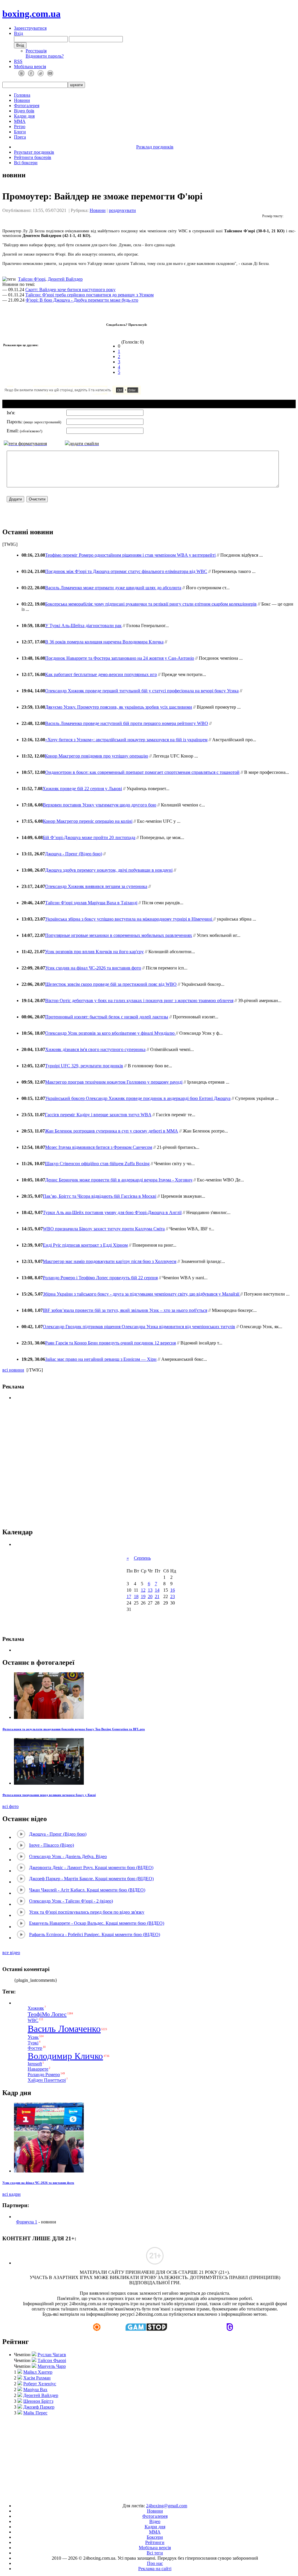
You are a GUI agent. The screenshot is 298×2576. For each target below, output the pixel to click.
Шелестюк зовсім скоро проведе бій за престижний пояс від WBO (111, 984)
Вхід (18, 33)
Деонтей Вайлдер (65, 279)
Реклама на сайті (155, 2569)
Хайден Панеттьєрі (47, 2080)
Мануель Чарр (52, 2366)
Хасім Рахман (37, 2378)
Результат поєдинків (34, 152)
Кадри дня (24, 116)
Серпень (142, 1558)
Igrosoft (35, 2064)
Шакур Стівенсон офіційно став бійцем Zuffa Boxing (97, 1164)
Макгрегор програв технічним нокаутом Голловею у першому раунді (114, 1082)
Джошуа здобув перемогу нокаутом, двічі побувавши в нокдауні (109, 870)
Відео (155, 2521)
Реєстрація (36, 51)
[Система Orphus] (90, 393)
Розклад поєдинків (155, 147)
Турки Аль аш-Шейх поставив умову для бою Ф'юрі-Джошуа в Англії (112, 1212)
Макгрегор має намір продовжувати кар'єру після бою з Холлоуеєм (110, 1261)
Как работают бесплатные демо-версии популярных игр (101, 674)
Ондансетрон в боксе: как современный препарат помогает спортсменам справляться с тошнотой (142, 772)
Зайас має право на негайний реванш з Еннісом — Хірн (101, 1359)
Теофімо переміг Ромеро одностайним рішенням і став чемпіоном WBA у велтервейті (130, 555)
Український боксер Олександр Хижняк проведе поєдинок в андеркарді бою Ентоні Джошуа (138, 1098)
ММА (20, 121)
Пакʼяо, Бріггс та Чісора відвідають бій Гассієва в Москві (100, 1196)
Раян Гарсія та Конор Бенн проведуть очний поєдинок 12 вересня (110, 1343)
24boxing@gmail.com (167, 2506)
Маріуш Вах (35, 2390)
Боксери (155, 2537)
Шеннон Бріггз (38, 2401)
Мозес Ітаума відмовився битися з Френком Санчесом (99, 1147)
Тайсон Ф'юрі (32, 279)
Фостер (35, 2048)
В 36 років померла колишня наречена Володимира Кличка (104, 642)
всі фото (10, 1806)
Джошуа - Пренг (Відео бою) (73, 854)
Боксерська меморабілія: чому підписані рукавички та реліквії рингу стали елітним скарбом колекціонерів (151, 604)
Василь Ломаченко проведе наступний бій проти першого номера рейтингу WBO (127, 723)
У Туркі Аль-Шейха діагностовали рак (83, 626)
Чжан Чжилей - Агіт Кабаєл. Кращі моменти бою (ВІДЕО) (87, 1890)
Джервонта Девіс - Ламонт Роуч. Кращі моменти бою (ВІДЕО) (91, 1868)
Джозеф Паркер (39, 2407)
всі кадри (11, 2194)
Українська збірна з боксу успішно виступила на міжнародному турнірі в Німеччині (129, 919)
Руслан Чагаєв (52, 2355)
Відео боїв (24, 111)
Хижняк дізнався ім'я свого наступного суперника (95, 1049)
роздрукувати (122, 210)
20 (150, 1596)
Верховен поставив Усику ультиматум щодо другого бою (100, 805)
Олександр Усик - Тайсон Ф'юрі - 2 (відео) (71, 1901)
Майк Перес (35, 2413)
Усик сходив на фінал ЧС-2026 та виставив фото (93, 968)
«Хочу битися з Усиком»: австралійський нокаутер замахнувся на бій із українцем (126, 740)
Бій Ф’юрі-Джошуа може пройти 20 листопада (89, 837)
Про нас (155, 2563)
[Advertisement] (149, 2457)
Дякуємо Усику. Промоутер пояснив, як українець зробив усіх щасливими (119, 707)
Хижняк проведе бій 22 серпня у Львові (82, 789)
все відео (11, 1953)
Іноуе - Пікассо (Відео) (52, 1845)
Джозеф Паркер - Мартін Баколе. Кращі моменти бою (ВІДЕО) (91, 1879)
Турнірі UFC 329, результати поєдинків (84, 1066)
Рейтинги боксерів (33, 157)
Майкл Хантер (38, 2372)
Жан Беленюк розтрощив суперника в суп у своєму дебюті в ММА (111, 1131)
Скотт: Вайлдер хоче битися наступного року (70, 290)
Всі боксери (26, 163)
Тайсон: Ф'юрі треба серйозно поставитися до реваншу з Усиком (89, 295)
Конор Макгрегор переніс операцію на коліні (88, 821)
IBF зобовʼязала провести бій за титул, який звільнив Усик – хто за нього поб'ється (125, 1310)
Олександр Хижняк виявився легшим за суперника (96, 886)
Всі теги (155, 2553)
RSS (18, 61)
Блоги (20, 132)
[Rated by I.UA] (136, 2496)
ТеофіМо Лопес (47, 2014)
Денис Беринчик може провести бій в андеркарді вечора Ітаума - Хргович (119, 1180)
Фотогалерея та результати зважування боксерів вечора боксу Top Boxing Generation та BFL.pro (74, 1729)
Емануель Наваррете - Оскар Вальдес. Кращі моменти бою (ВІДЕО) (97, 1923)
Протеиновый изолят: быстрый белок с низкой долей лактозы (107, 1017)
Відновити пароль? (45, 56)
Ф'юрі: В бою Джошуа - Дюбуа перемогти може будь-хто (82, 300)
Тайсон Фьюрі (52, 2360)
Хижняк (36, 2008)
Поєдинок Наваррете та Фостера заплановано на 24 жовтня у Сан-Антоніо (120, 658)
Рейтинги (155, 2542)
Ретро (20, 126)
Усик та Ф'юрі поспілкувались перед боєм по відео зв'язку (87, 1912)
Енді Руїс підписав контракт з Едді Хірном (85, 1245)
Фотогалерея (27, 106)
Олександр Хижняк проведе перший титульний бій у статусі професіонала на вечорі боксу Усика (142, 691)
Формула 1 (27, 2222)
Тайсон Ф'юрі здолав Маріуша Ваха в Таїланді (91, 903)
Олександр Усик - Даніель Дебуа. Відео (68, 1856)
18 (136, 1596)
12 (143, 1590)
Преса (20, 137)
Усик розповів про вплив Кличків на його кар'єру (94, 952)
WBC (33, 2020)
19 (143, 1596)
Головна (22, 95)
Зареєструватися (30, 28)
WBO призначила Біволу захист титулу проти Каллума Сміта (104, 1229)
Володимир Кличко (65, 2056)
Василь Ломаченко (64, 2029)
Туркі (33, 2043)
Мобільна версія (30, 67)
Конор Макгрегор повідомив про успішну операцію (96, 756)
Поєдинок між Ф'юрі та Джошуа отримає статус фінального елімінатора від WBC (126, 571)
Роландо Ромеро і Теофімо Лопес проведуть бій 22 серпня (100, 1278)
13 (150, 1590)
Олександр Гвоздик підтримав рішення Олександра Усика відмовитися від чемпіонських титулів (139, 1327)
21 (157, 1596)
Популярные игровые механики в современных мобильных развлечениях (119, 935)
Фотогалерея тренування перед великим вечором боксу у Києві (49, 1795)
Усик (33, 2037)
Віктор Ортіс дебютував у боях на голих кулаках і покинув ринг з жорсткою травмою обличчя (139, 1000)
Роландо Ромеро (44, 2075)
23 (173, 1596)
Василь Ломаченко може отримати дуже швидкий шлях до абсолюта (113, 588)
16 (173, 1590)
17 (129, 1596)
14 (157, 1590)
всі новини (13, 1370)
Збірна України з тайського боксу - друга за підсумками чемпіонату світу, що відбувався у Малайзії (142, 1294)
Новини (22, 100)
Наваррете (38, 2069)
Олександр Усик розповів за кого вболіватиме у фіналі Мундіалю (110, 1033)
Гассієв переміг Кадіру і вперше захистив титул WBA (98, 1115)
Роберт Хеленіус (40, 2384)
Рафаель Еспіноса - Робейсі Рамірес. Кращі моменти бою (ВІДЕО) (95, 1934)
